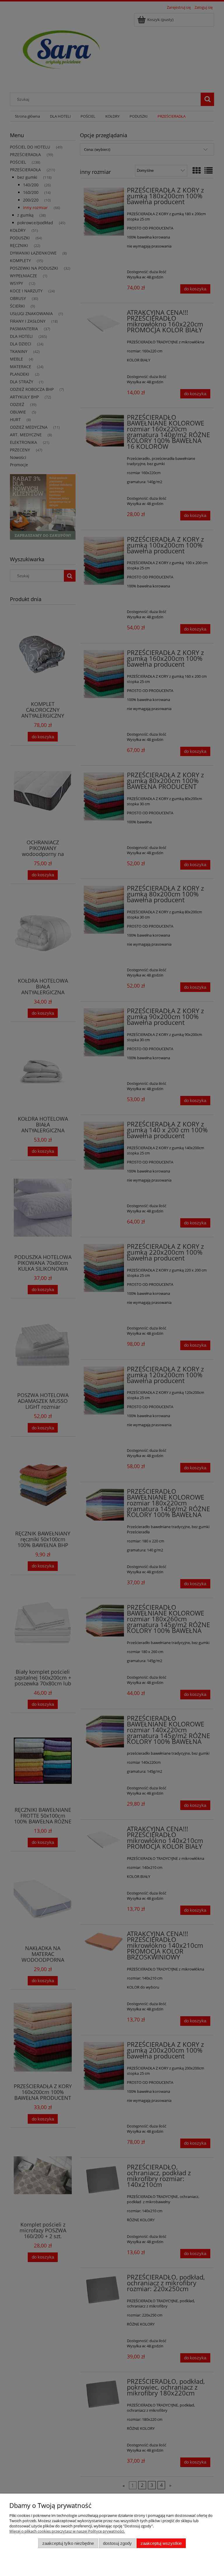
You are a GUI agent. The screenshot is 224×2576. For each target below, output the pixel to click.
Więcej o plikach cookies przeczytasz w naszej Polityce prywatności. (67, 2531)
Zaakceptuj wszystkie (161, 2543)
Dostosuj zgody (117, 2543)
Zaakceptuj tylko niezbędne (68, 2543)
